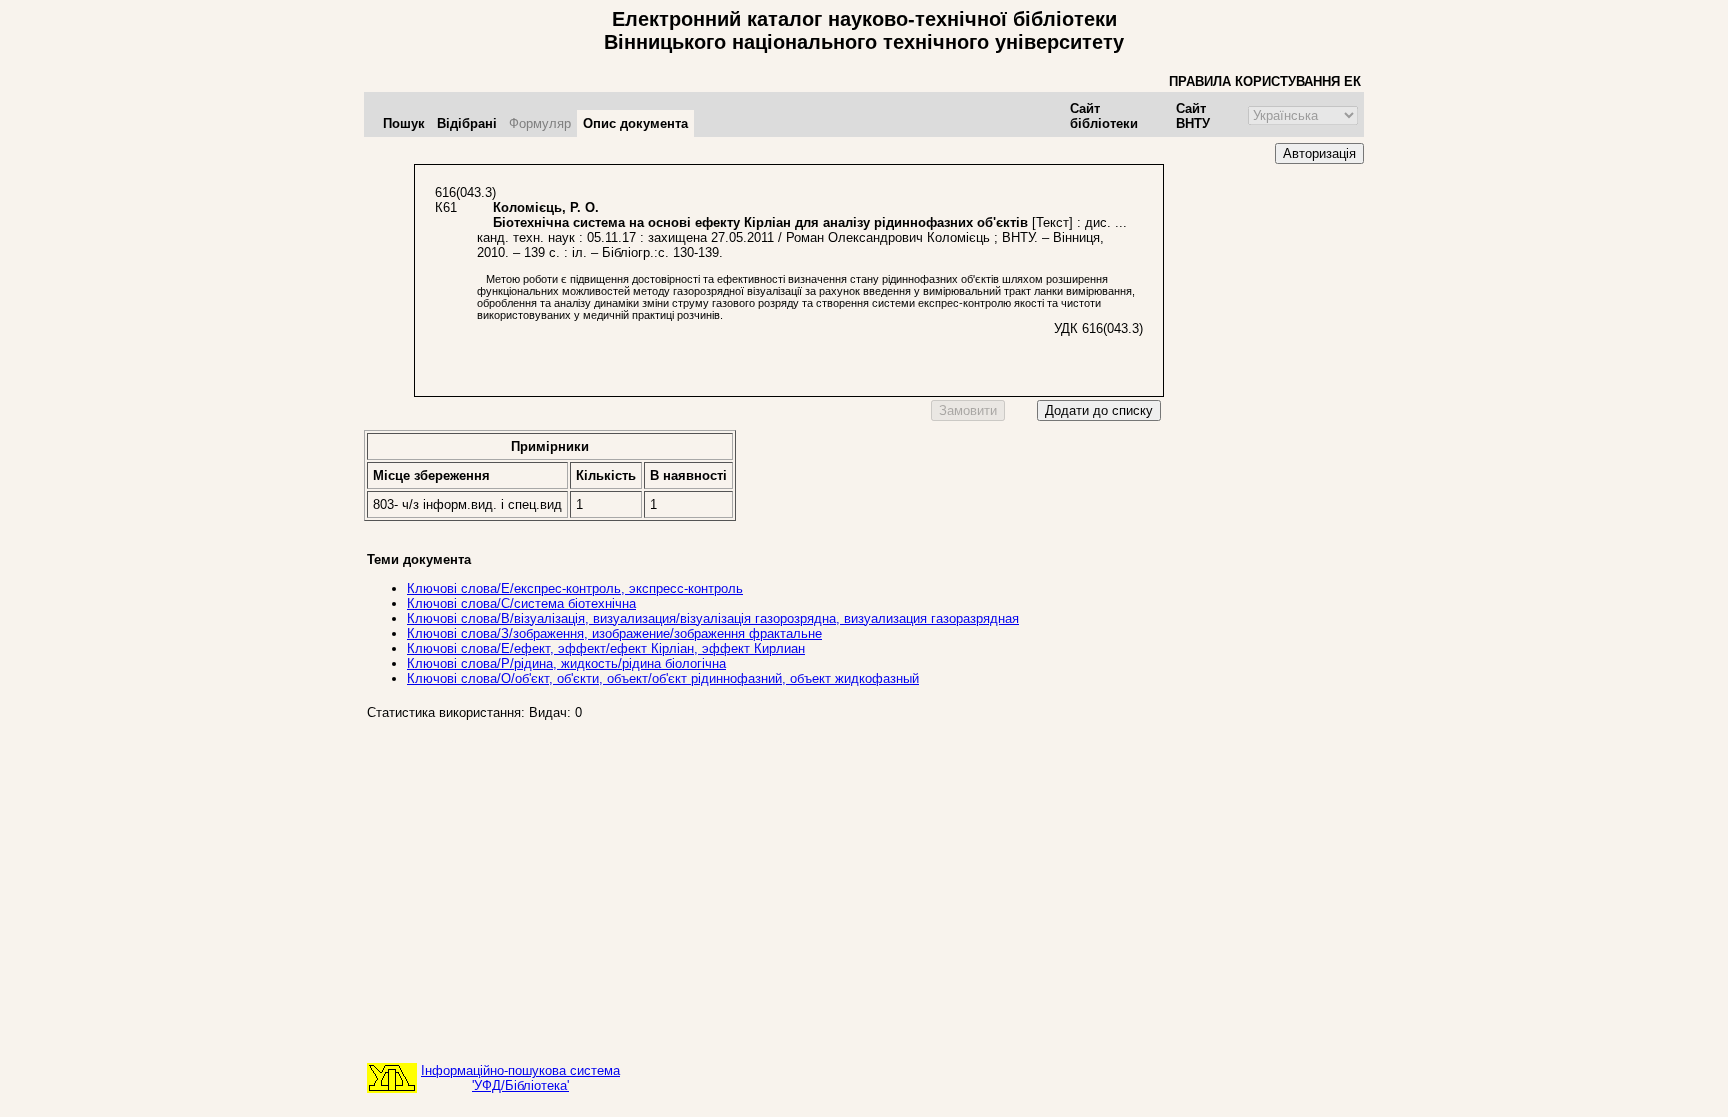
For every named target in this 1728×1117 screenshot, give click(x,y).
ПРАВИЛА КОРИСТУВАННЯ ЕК (1265, 81)
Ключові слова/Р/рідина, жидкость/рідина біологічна (566, 663)
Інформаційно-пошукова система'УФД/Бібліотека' (520, 1078)
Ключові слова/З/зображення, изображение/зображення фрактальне (614, 633)
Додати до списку (1099, 410)
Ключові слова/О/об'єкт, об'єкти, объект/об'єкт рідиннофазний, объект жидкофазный (663, 678)
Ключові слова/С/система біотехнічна (521, 603)
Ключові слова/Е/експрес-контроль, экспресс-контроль (575, 588)
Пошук (404, 123)
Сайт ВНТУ (1193, 116)
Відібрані (467, 123)
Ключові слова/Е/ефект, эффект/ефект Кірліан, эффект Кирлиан (606, 648)
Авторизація (1319, 153)
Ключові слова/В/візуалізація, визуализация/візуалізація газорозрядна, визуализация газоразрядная (713, 618)
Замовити (968, 410)
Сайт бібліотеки (1104, 116)
